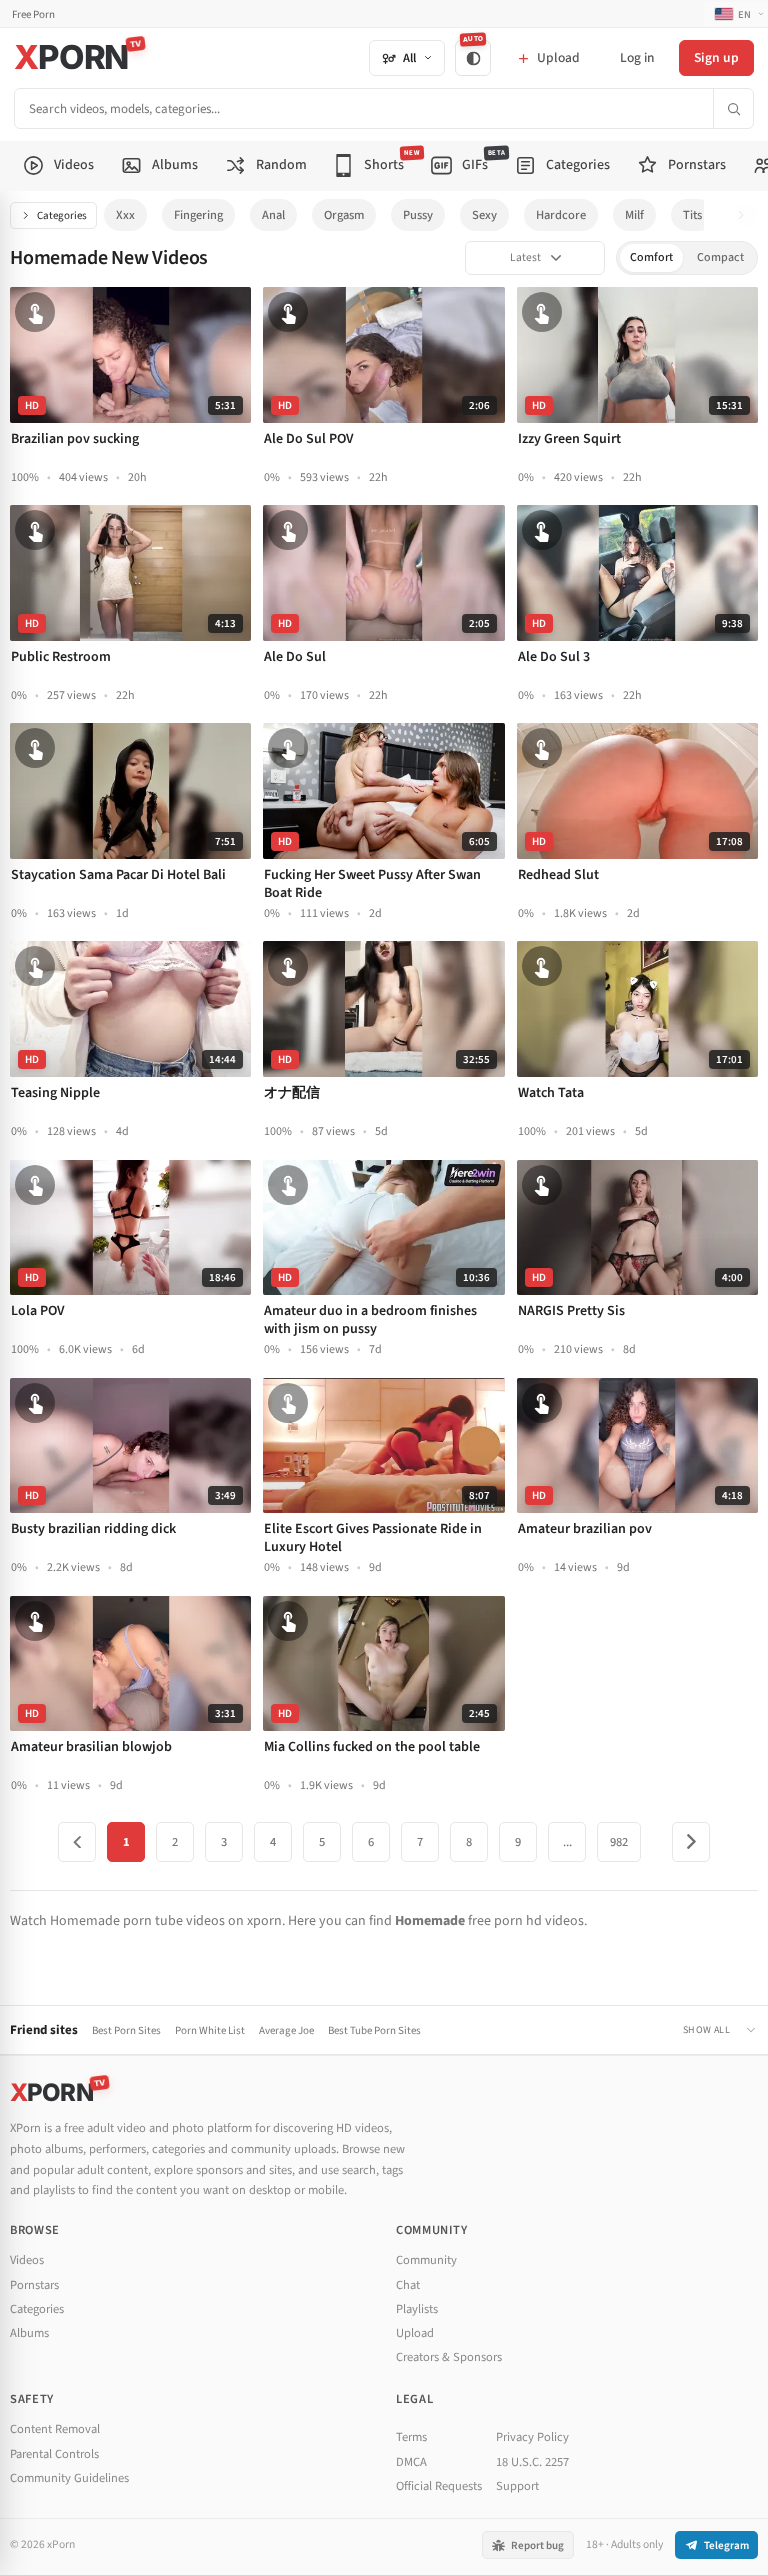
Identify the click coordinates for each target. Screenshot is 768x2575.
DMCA (411, 2462)
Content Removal (55, 2429)
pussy (418, 215)
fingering (198, 215)
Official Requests (439, 2486)
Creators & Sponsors (449, 2357)
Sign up (716, 57)
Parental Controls (54, 2454)
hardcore (561, 215)
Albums (29, 2333)
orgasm (344, 215)
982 (619, 1842)
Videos (27, 2260)
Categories (62, 215)
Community (426, 2260)
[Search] (733, 108)
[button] (746, 215)
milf (634, 215)
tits (692, 215)
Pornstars (34, 2285)
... (567, 1842)
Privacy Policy (532, 2437)
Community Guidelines (69, 2478)
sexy (484, 215)
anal (273, 215)
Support (517, 2486)
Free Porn (33, 14)
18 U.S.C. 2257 (532, 2462)
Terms (411, 2437)
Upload (415, 2333)
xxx (125, 215)
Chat (408, 2285)
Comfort (651, 257)
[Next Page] (691, 1842)
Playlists (417, 2309)
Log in (637, 57)
